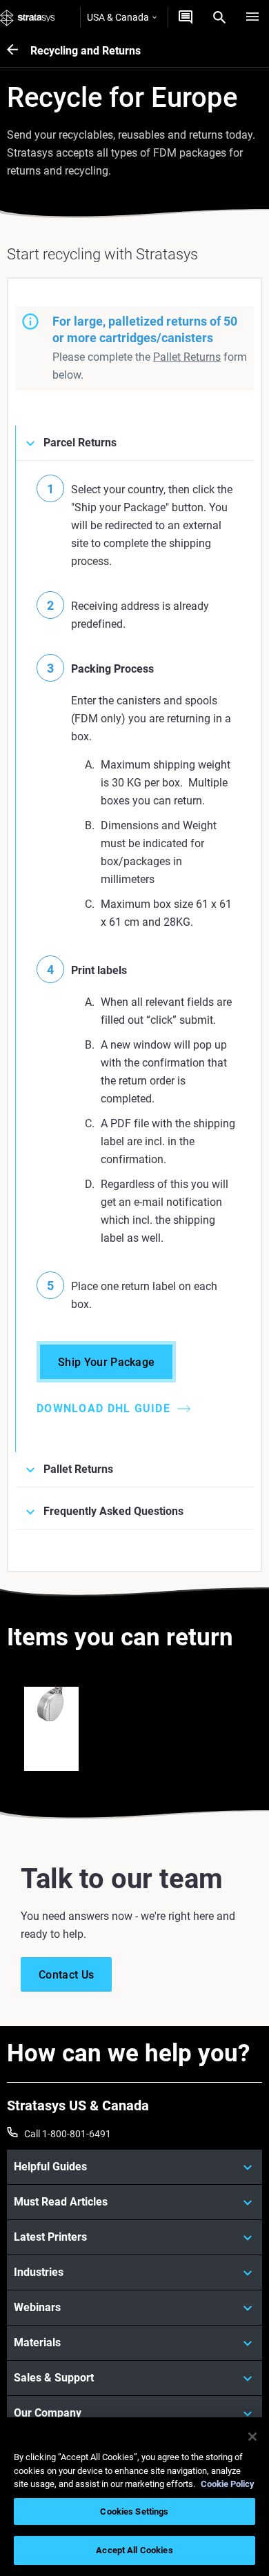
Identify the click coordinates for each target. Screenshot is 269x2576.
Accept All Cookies (134, 2550)
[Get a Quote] (186, 17)
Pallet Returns (187, 357)
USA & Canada (118, 17)
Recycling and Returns (86, 51)
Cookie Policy (228, 2484)
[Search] (219, 17)
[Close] (252, 2437)
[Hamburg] (252, 17)
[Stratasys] (28, 17)
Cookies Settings (134, 2511)
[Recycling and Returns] (19, 51)
